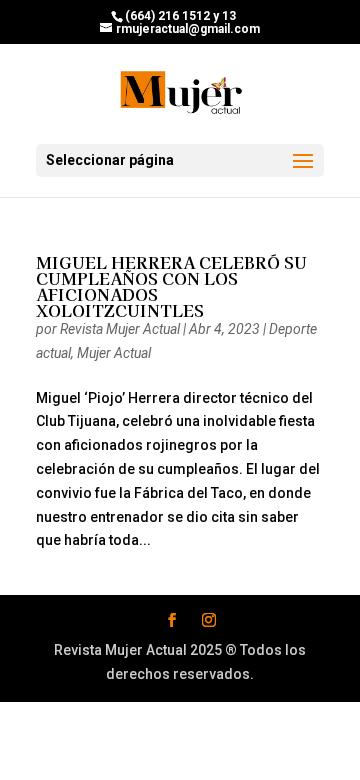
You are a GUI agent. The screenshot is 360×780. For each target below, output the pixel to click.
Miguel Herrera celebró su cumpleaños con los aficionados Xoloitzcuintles (171, 286)
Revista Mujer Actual (120, 329)
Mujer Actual (114, 353)
